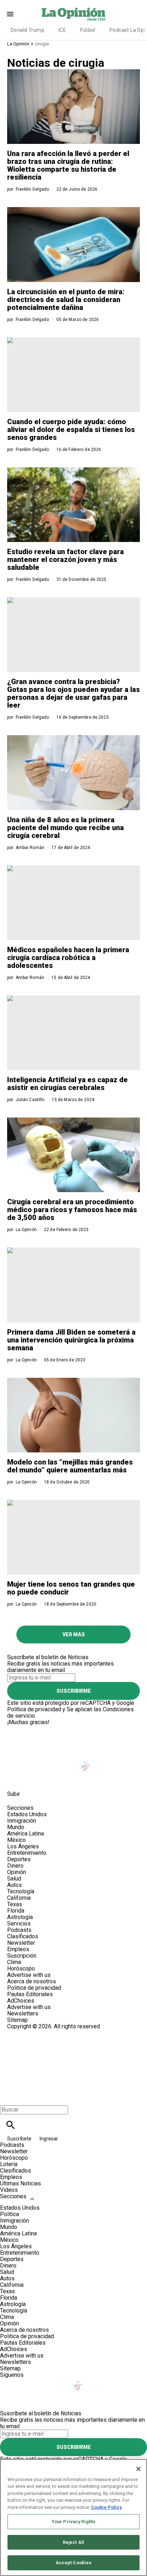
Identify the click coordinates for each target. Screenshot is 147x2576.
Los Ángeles (23, 1846)
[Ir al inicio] (73, 1729)
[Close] (138, 2469)
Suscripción (22, 1956)
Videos (9, 2190)
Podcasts (19, 1930)
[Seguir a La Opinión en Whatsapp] (16, 1778)
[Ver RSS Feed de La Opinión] (50, 1778)
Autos (14, 1885)
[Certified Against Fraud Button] (33, 2033)
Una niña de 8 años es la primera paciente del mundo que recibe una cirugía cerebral (65, 828)
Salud (14, 1879)
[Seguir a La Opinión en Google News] (103, 1762)
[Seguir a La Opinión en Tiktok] (86, 1762)
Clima (14, 1962)
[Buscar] (11, 2125)
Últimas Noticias (21, 2183)
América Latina (26, 1834)
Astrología (20, 1917)
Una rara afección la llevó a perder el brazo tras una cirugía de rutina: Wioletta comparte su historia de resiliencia (68, 165)
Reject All (73, 2542)
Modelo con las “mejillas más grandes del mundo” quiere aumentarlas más (70, 1466)
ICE (62, 30)
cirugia (42, 44)
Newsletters (23, 2013)
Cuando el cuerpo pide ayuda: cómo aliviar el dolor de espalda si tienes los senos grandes (71, 430)
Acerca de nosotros (32, 1981)
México (16, 1840)
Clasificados (23, 1936)
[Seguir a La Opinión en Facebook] (16, 1762)
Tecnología (21, 1891)
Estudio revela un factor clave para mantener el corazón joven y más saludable (65, 559)
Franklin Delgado (32, 189)
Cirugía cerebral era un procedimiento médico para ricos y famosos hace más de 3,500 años (72, 1210)
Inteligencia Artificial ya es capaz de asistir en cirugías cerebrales (67, 1084)
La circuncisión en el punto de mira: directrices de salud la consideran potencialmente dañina (66, 300)
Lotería (9, 2164)
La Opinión (18, 44)
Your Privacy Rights (73, 2522)
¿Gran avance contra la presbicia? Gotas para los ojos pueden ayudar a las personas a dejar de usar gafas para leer (73, 693)
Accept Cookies (74, 2563)
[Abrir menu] (10, 14)
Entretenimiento (27, 1853)
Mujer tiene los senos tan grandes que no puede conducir (71, 1588)
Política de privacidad (34, 1709)
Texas (15, 1904)
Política (9, 2214)
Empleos (18, 1949)
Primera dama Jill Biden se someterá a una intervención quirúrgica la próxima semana (71, 1340)
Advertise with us (29, 1975)
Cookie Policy (107, 2507)
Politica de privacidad (34, 1988)
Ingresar (49, 2139)
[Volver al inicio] (73, 2056)
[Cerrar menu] (8, 2097)
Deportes (19, 1859)
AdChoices (21, 2001)
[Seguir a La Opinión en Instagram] (51, 1762)
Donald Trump (27, 30)
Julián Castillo (30, 1100)
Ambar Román (30, 848)
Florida (16, 1911)
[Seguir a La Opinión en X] (33, 1762)
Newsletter (21, 1943)
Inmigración (22, 1821)
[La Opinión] (73, 14)
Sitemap (17, 2020)
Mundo (16, 1827)
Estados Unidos (27, 1814)
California (19, 1898)
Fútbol (88, 30)
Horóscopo (21, 1969)
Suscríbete (20, 2139)
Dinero (15, 1866)
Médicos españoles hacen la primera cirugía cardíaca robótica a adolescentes (68, 958)
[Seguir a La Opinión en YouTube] (68, 1762)
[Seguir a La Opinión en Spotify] (33, 1778)
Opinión (17, 1872)
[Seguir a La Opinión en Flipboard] (120, 1762)
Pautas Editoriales (30, 1994)
